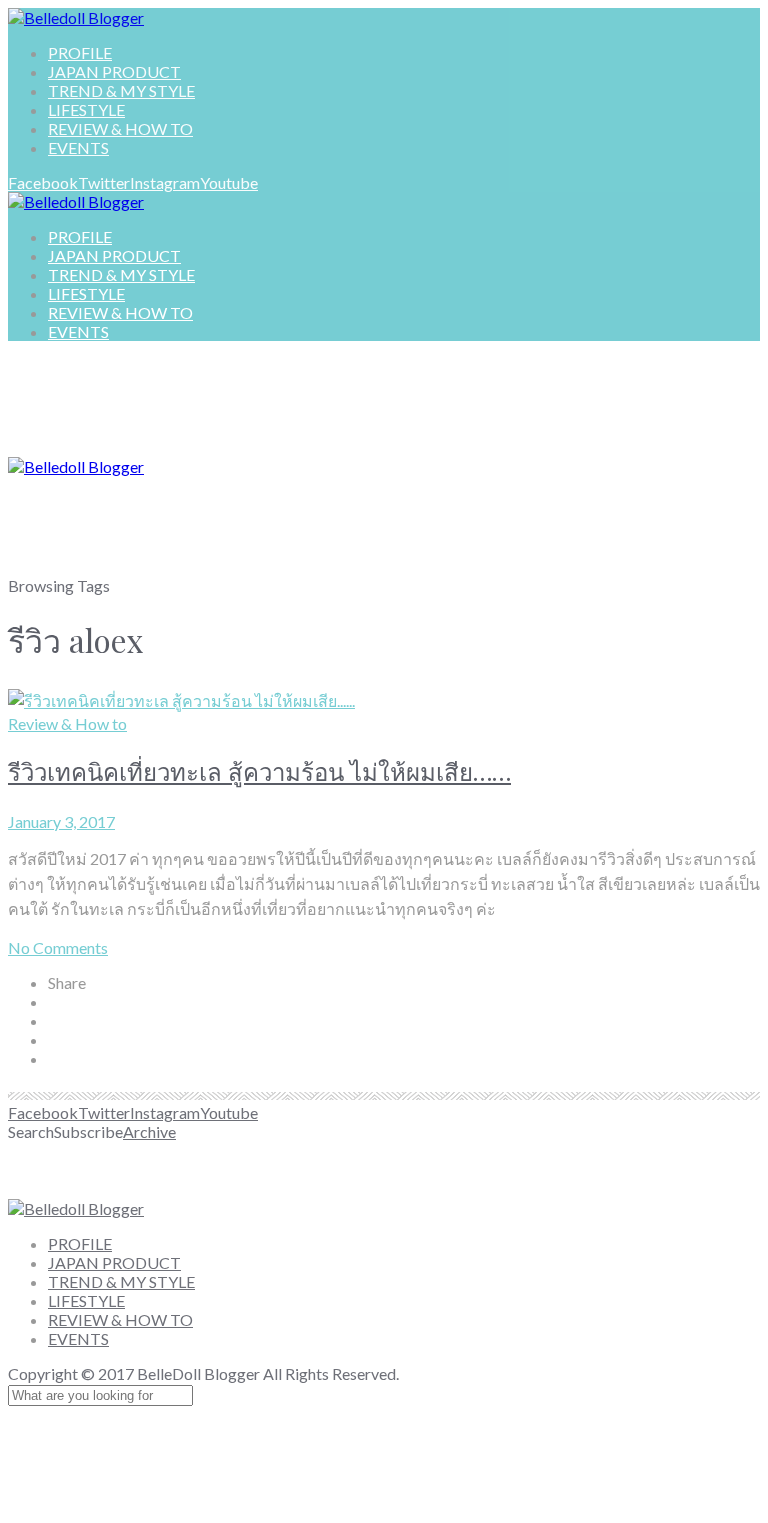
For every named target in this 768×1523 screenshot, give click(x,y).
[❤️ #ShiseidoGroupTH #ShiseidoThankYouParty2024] (196, 1169)
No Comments (58, 947)
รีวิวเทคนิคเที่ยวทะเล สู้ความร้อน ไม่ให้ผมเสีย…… (259, 771)
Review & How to (67, 723)
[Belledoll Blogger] (76, 17)
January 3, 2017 (61, 821)
